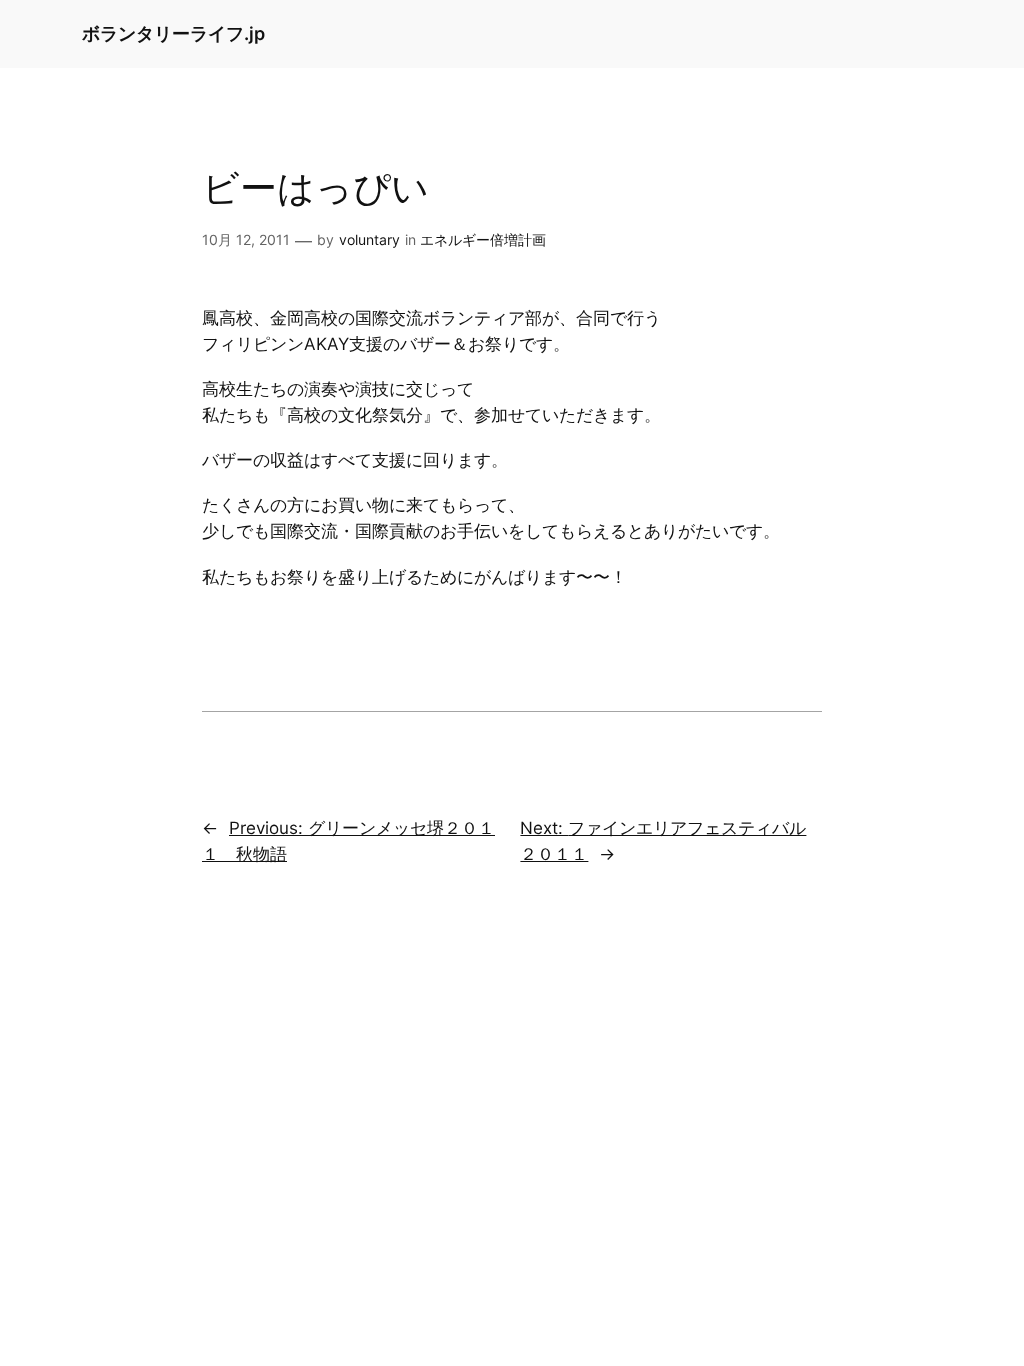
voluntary (369, 239)
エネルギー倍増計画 (483, 239)
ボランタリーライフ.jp (173, 33)
